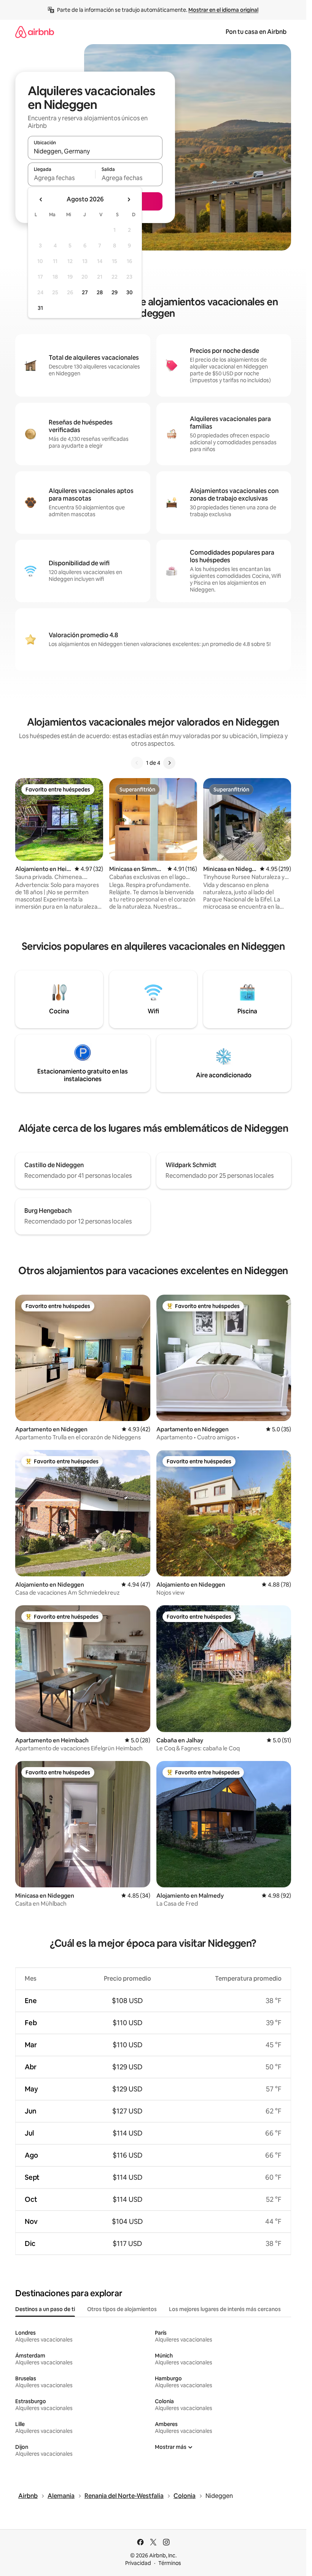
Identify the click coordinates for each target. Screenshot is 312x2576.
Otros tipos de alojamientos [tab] (122, 2309)
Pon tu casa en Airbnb (256, 32)
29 (115, 292)
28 (100, 292)
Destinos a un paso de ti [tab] (45, 2309)
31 (40, 308)
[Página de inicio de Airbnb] (35, 32)
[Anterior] (137, 763)
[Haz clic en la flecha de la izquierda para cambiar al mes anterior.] (41, 199)
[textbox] (61, 178)
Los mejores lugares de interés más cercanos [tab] (225, 2309)
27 (85, 292)
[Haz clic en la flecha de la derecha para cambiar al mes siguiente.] (129, 199)
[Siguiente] (169, 763)
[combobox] (95, 151)
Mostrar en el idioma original (223, 10)
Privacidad (138, 2563)
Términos (170, 2563)
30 (130, 292)
